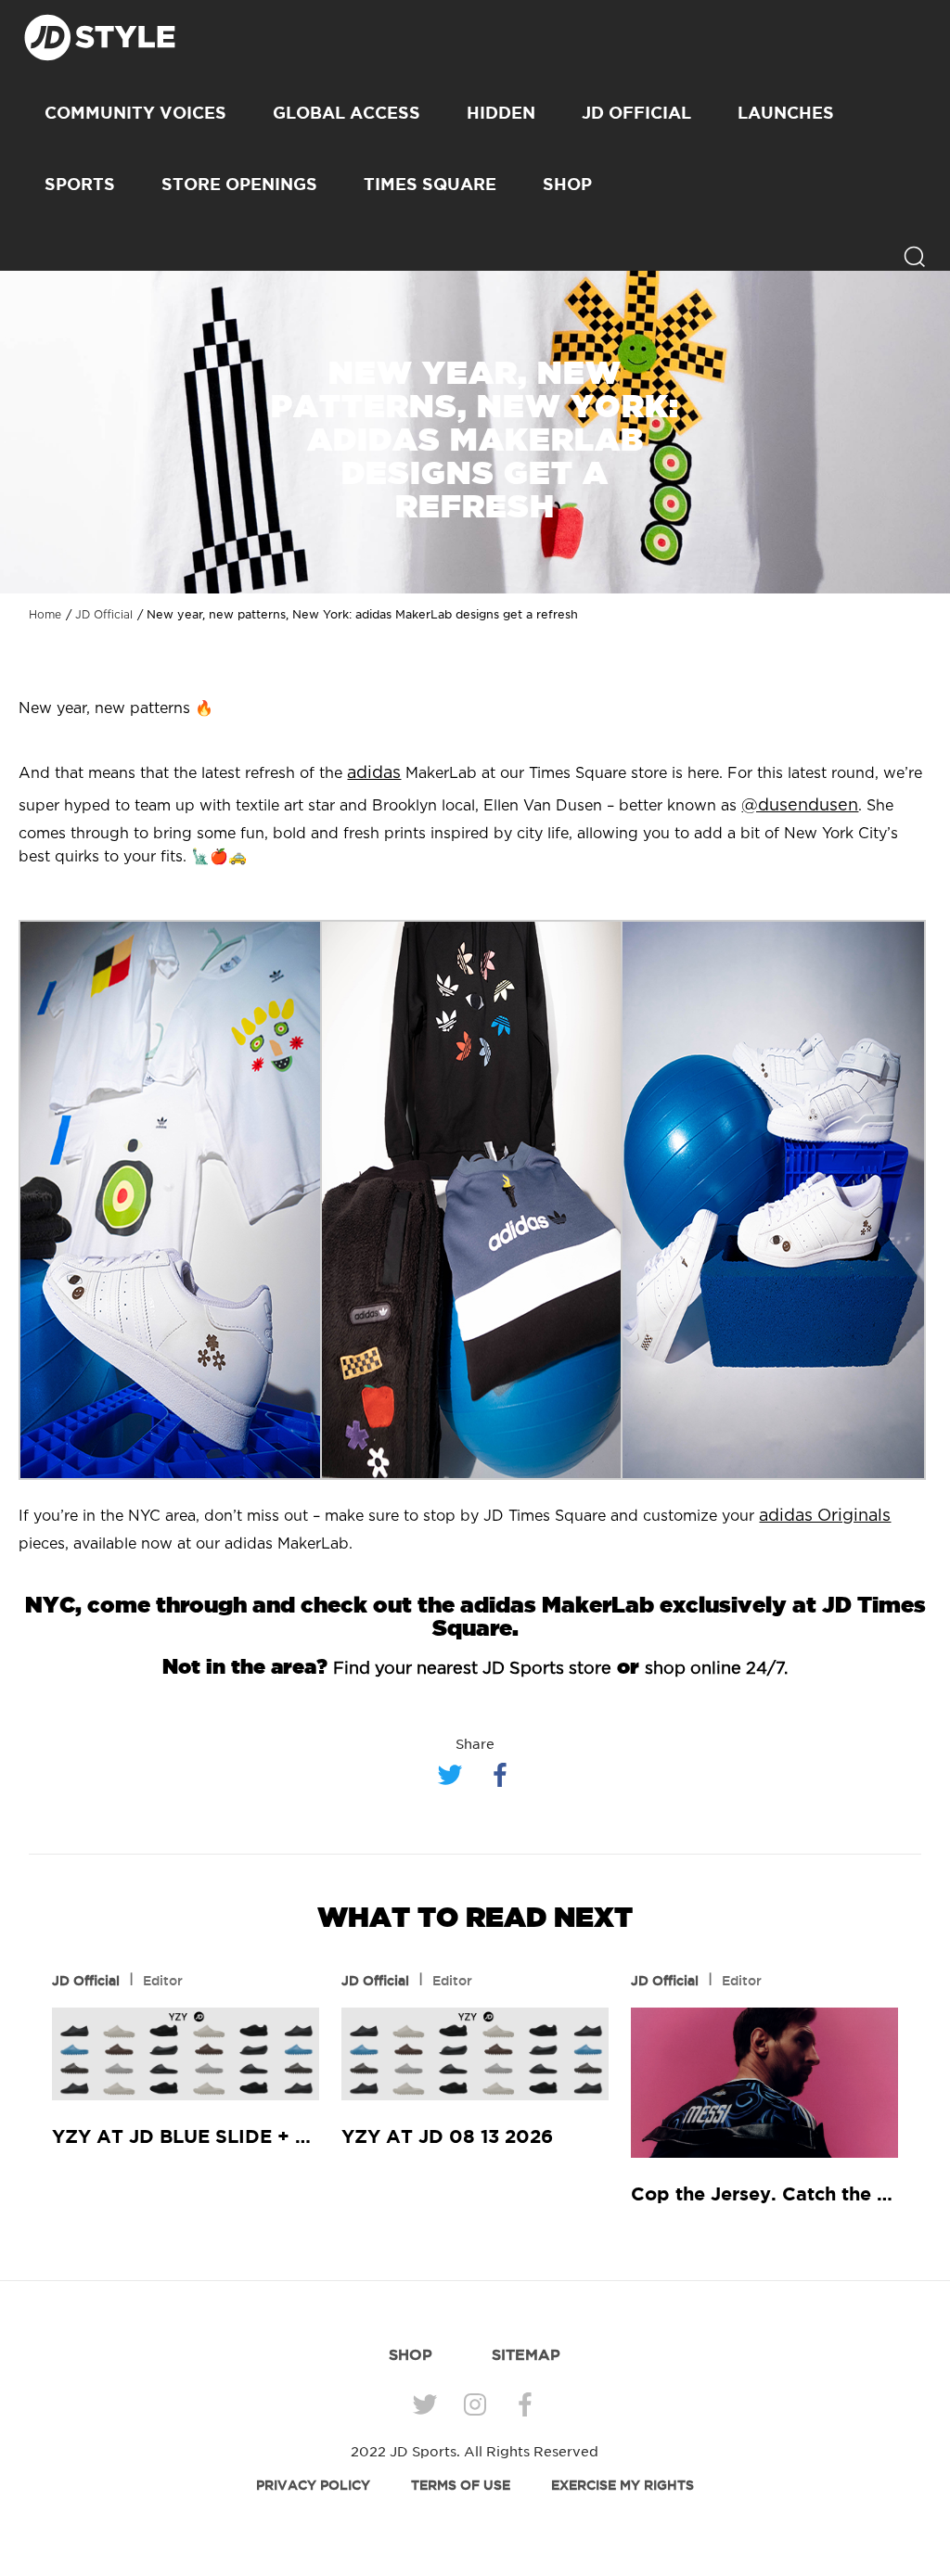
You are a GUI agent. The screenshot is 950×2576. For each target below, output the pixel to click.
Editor (163, 1981)
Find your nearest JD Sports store (472, 1669)
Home (45, 615)
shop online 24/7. (716, 1669)
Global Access (347, 112)
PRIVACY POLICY (313, 2485)
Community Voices (135, 112)
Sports (80, 184)
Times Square (430, 184)
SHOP (567, 184)
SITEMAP (526, 2354)
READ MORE (186, 2055)
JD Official (636, 112)
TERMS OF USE (461, 2485)
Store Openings (239, 184)
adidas (374, 773)
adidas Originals (825, 1516)
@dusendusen (800, 806)
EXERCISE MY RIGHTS (623, 2485)
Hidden (501, 112)
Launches (786, 112)
